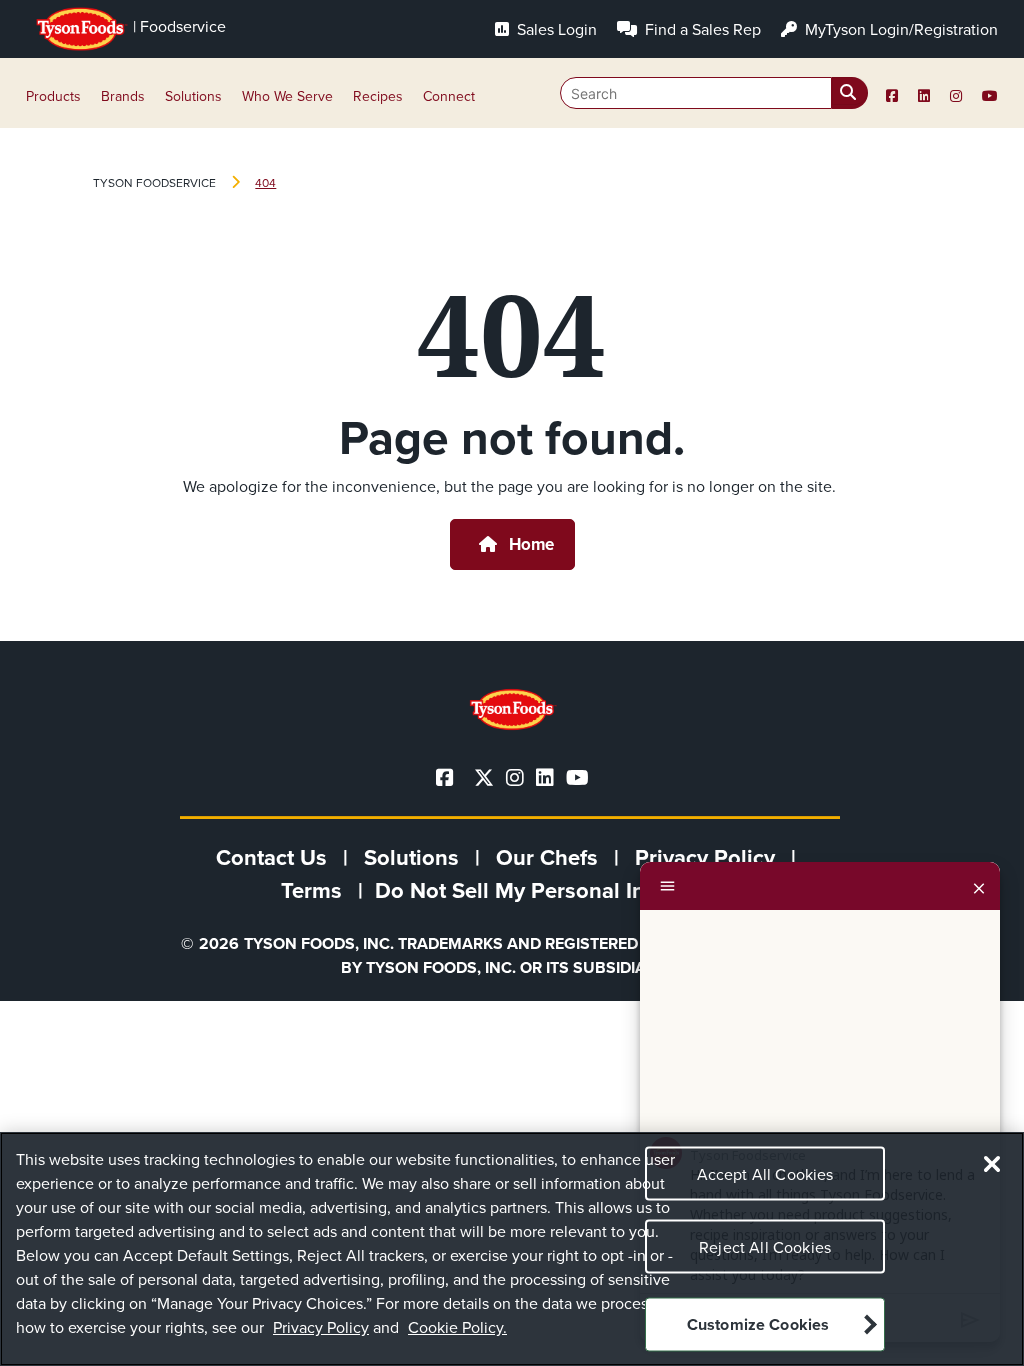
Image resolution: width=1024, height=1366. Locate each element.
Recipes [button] (378, 96)
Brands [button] (123, 96)
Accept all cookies (765, 1174)
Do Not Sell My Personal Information (559, 890)
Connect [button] (449, 96)
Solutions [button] (193, 96)
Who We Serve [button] (287, 96)
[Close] (979, 886)
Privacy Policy (321, 1327)
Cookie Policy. (457, 1327)
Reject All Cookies (765, 1247)
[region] (512, 1249)
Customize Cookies (758, 1324)
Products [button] (53, 96)
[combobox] (714, 93)
